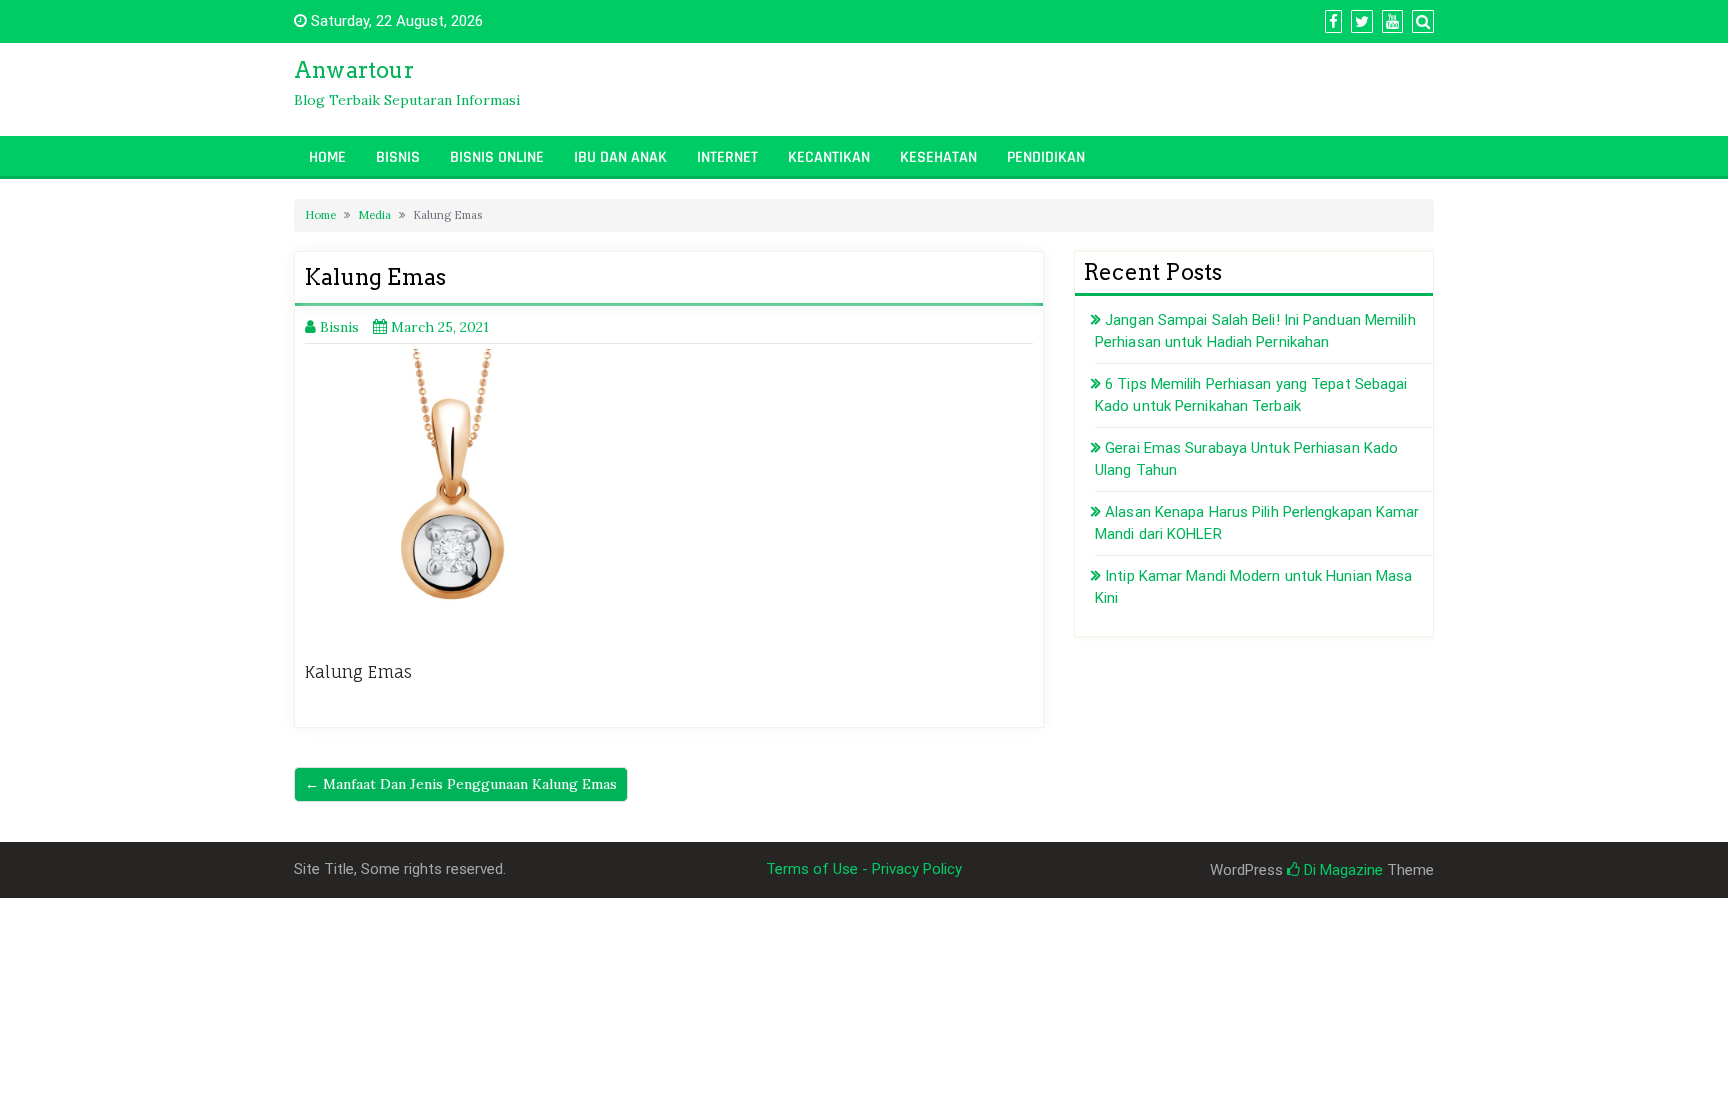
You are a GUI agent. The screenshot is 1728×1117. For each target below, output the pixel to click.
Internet (727, 157)
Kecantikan (829, 157)
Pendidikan (1046, 157)
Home (327, 157)
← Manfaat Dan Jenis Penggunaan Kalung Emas (461, 784)
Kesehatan (938, 157)
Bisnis (398, 157)
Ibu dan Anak (620, 157)
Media (374, 215)
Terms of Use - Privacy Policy (864, 869)
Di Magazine (1341, 870)
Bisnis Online (497, 157)
